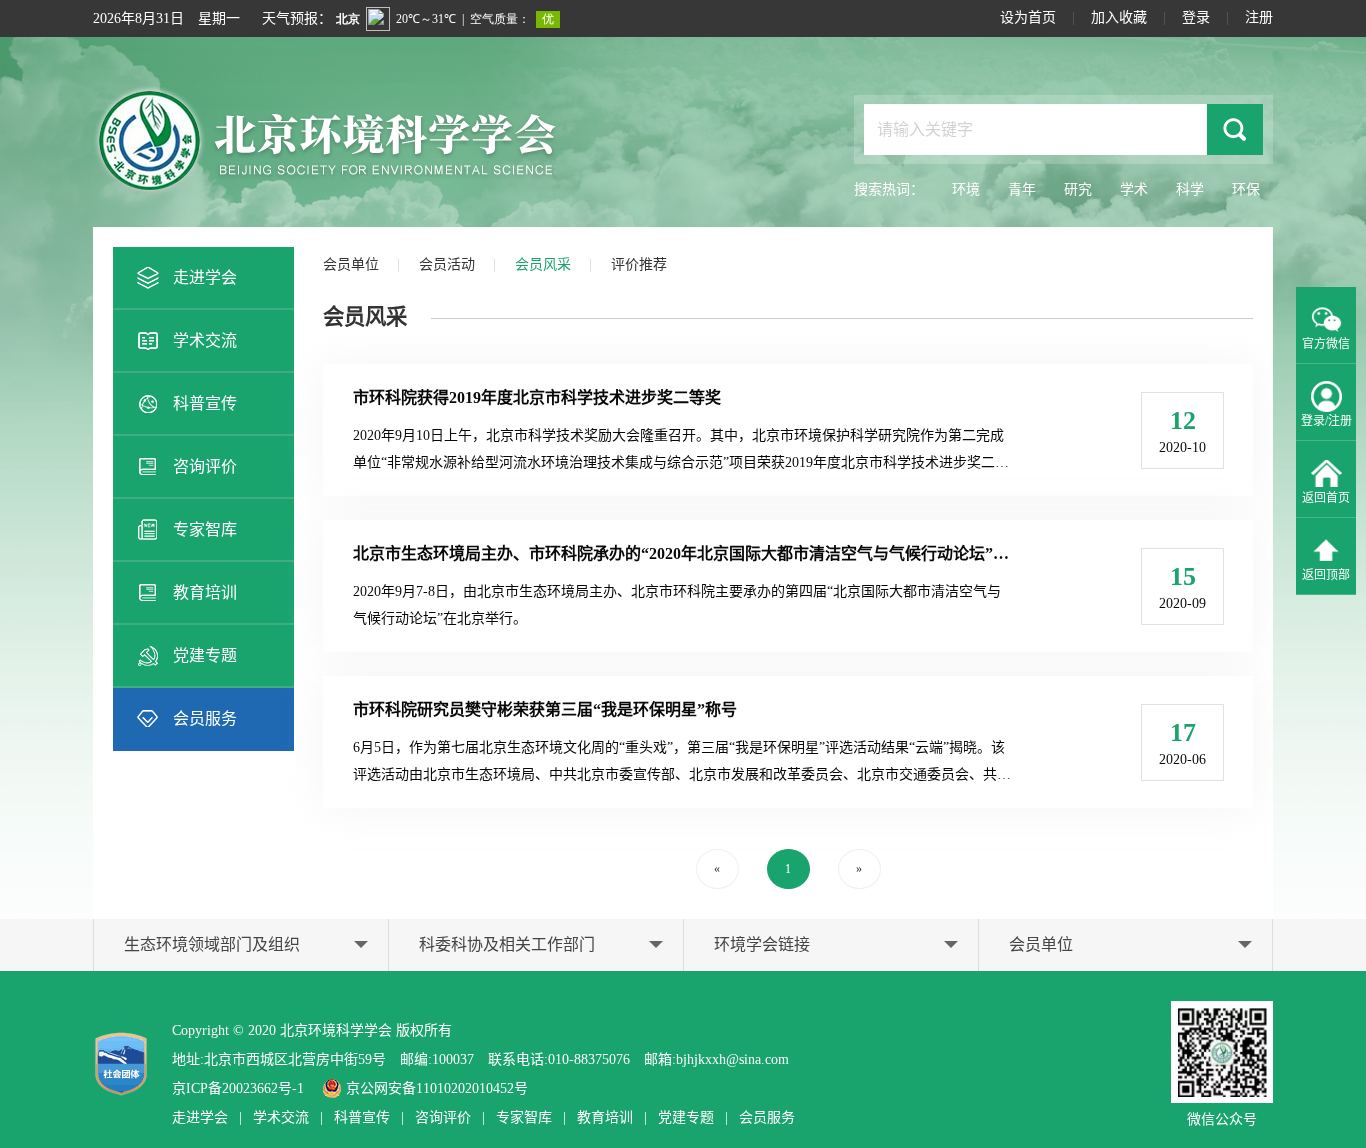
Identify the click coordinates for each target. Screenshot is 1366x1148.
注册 (1259, 17)
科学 (1190, 189)
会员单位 (351, 264)
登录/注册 (1326, 421)
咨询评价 (205, 466)
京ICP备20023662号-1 (238, 1088)
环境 (966, 189)
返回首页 (1326, 498)
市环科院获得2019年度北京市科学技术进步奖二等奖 (537, 397)
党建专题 (205, 655)
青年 (1022, 189)
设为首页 (1028, 17)
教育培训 (205, 592)
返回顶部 (1326, 575)
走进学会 (205, 277)
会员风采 (543, 264)
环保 (1246, 189)
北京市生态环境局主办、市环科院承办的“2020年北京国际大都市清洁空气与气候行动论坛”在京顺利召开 (721, 553)
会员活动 (447, 264)
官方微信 (1326, 344)
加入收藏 (1119, 17)
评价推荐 (639, 264)
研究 (1078, 189)
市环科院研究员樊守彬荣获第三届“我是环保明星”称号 (545, 709)
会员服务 (205, 718)
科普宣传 (205, 403)
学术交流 (205, 340)
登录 (1196, 17)
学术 (1134, 189)
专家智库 (205, 529)
